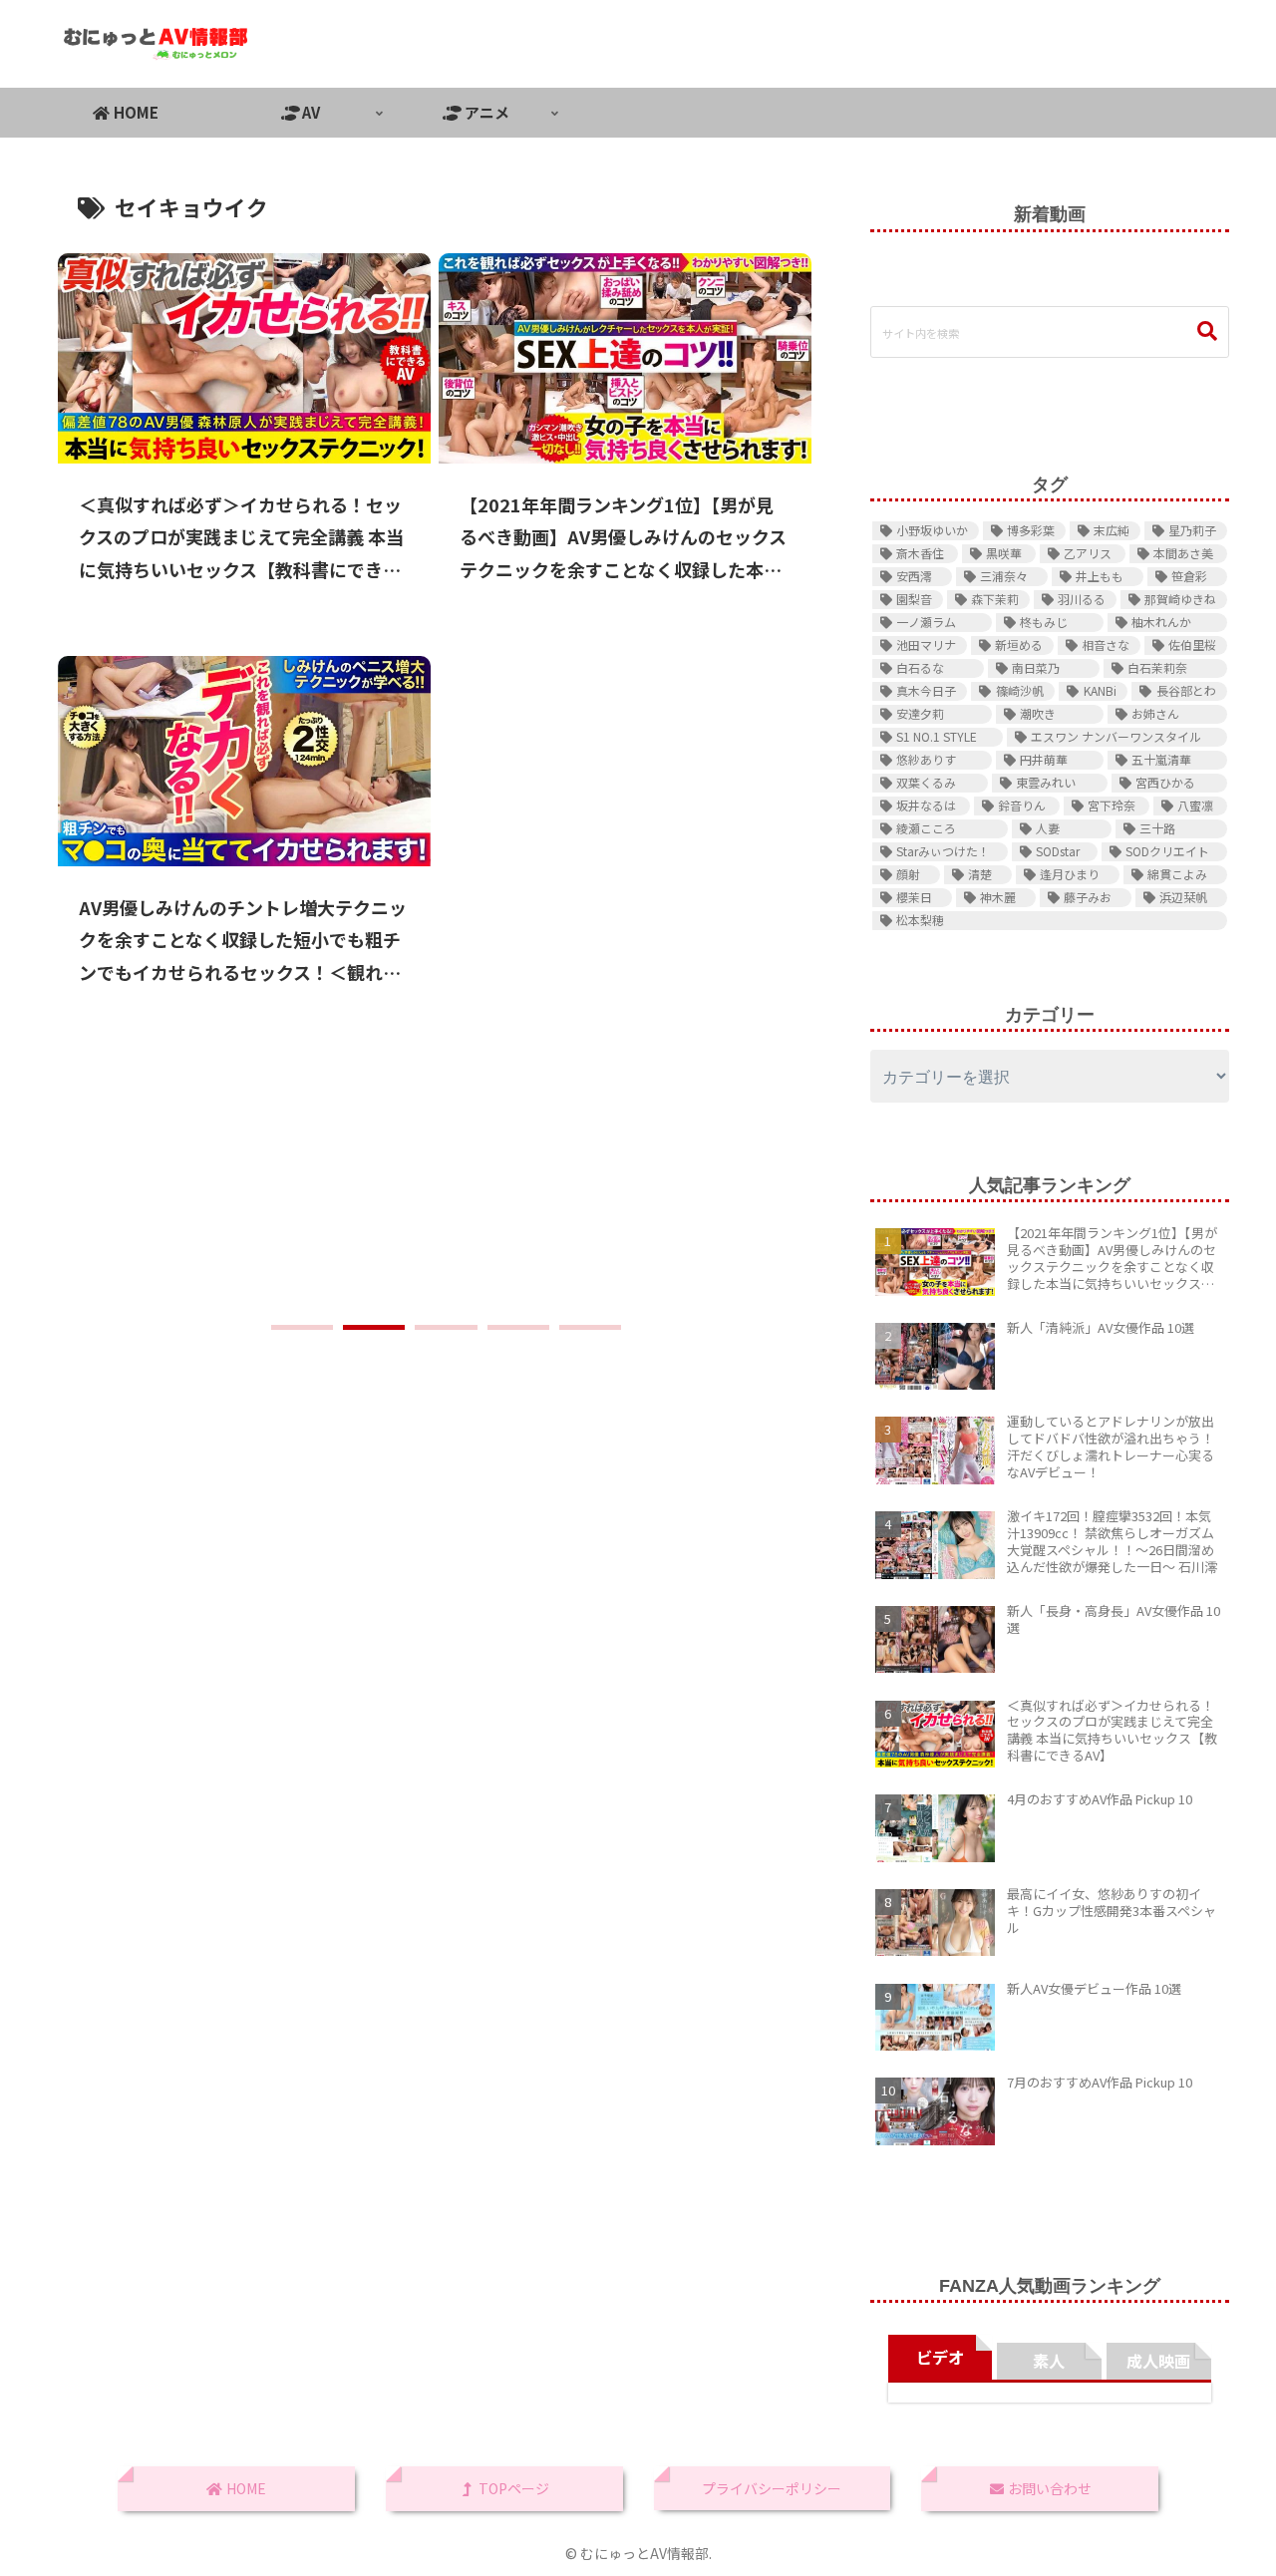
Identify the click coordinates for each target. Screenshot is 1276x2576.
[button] (302, 1327)
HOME (245, 2488)
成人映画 (1158, 2361)
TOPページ (512, 2488)
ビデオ (940, 2357)
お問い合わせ (1048, 2488)
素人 (1049, 2361)
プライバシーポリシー (772, 2488)
